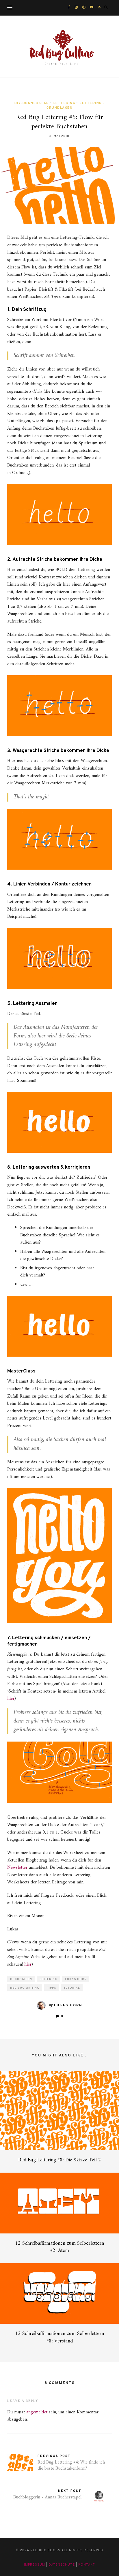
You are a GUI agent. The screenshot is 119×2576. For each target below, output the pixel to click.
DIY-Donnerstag (32, 103)
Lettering (64, 103)
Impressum (35, 2565)
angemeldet (37, 2412)
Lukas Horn (76, 1979)
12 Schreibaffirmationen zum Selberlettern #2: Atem (59, 2247)
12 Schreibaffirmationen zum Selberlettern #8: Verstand (59, 2337)
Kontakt (87, 2565)
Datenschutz (62, 2565)
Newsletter (17, 1868)
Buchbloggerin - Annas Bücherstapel (47, 2497)
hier (11, 1699)
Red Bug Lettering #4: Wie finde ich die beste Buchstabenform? (71, 2465)
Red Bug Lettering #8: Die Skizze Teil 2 (60, 2160)
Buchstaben (21, 1979)
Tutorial (72, 1988)
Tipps (52, 1988)
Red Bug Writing (25, 1988)
